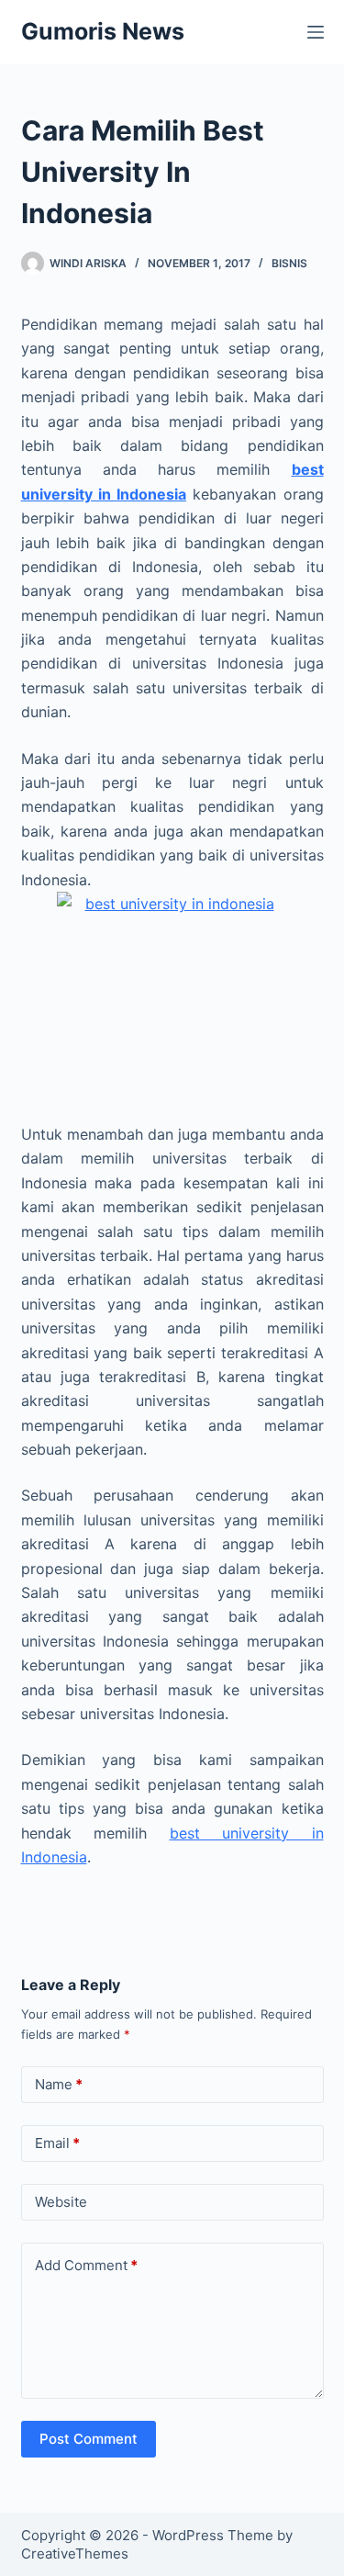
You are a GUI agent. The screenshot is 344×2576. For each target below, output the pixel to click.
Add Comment (86, 2265)
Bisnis (289, 263)
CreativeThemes (75, 2554)
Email (57, 2143)
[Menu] (316, 32)
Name (59, 2084)
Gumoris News (103, 31)
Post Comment (89, 2439)
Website (61, 2202)
